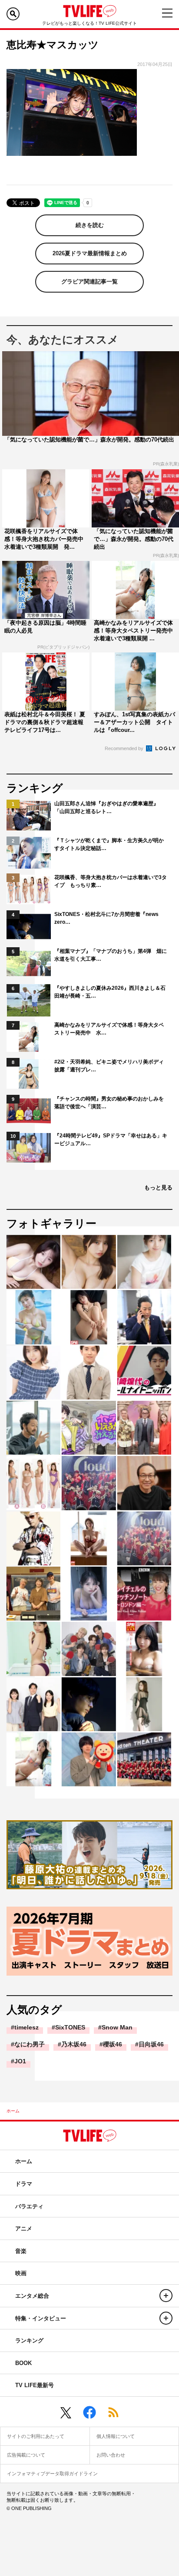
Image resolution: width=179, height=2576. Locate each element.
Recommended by (125, 748)
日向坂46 (151, 2044)
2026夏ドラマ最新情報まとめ (90, 253)
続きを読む (90, 225)
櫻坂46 (113, 2044)
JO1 (20, 2061)
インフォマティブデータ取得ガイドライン (52, 2474)
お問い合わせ (111, 2455)
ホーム (13, 2111)
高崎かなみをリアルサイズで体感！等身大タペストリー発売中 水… (109, 1029)
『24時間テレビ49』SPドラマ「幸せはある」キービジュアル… (111, 1140)
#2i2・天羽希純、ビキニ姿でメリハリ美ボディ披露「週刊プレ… (109, 1066)
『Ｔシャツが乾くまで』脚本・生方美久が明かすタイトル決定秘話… (109, 844)
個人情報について (116, 2436)
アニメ (24, 2228)
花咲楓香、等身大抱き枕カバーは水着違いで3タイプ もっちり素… (111, 881)
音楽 (21, 2251)
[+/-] (166, 2296)
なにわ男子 (30, 2044)
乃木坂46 (74, 2044)
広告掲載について (26, 2455)
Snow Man (117, 2027)
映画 (21, 2273)
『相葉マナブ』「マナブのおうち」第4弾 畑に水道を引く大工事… (111, 955)
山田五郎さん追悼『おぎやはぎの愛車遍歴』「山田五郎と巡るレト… (106, 807)
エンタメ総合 (32, 2296)
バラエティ (29, 2206)
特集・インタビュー (41, 2318)
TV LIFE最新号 (35, 2385)
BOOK (23, 2363)
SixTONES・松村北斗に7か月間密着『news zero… (106, 918)
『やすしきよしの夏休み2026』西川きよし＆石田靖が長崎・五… (110, 992)
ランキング (29, 2340)
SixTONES (70, 2027)
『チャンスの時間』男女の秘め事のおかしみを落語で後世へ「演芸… (109, 1103)
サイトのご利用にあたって (36, 2436)
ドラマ (24, 2184)
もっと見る (158, 1188)
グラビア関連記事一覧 (89, 282)
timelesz (27, 2027)
